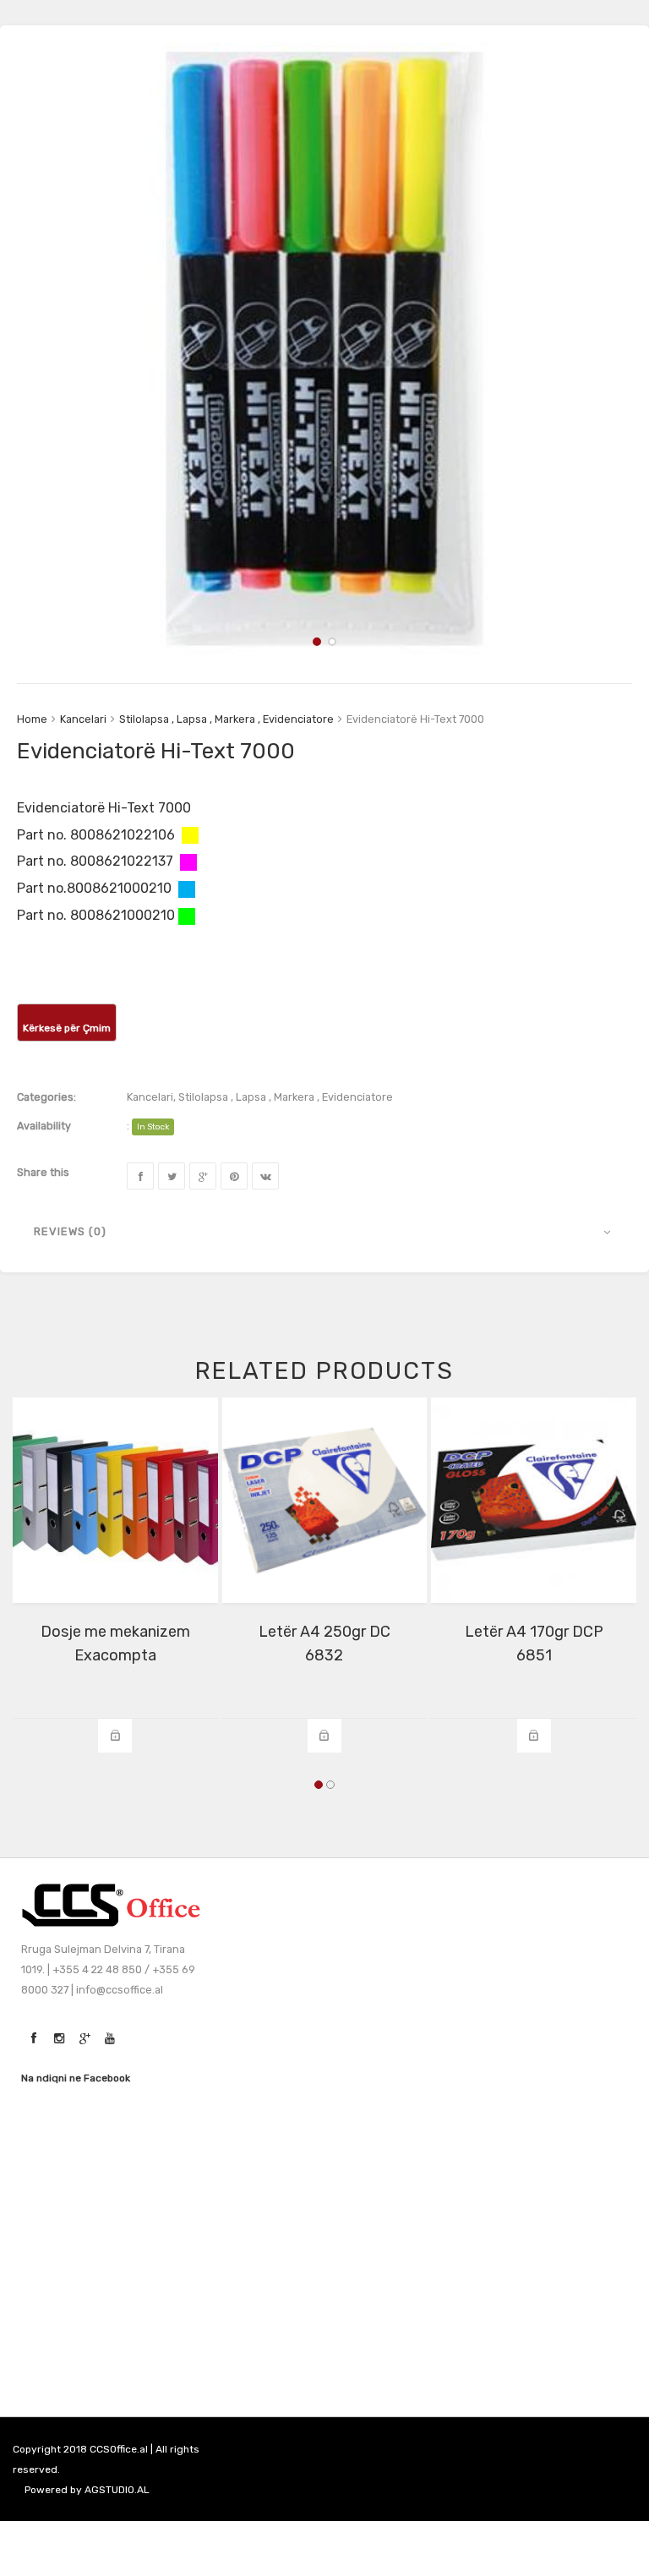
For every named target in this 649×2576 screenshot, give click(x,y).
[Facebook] (140, 1176)
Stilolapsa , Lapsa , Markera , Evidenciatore (226, 719)
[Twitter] (172, 1176)
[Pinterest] (234, 1176)
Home (32, 719)
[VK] (265, 1176)
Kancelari (83, 719)
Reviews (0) (70, 1231)
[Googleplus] (203, 1176)
